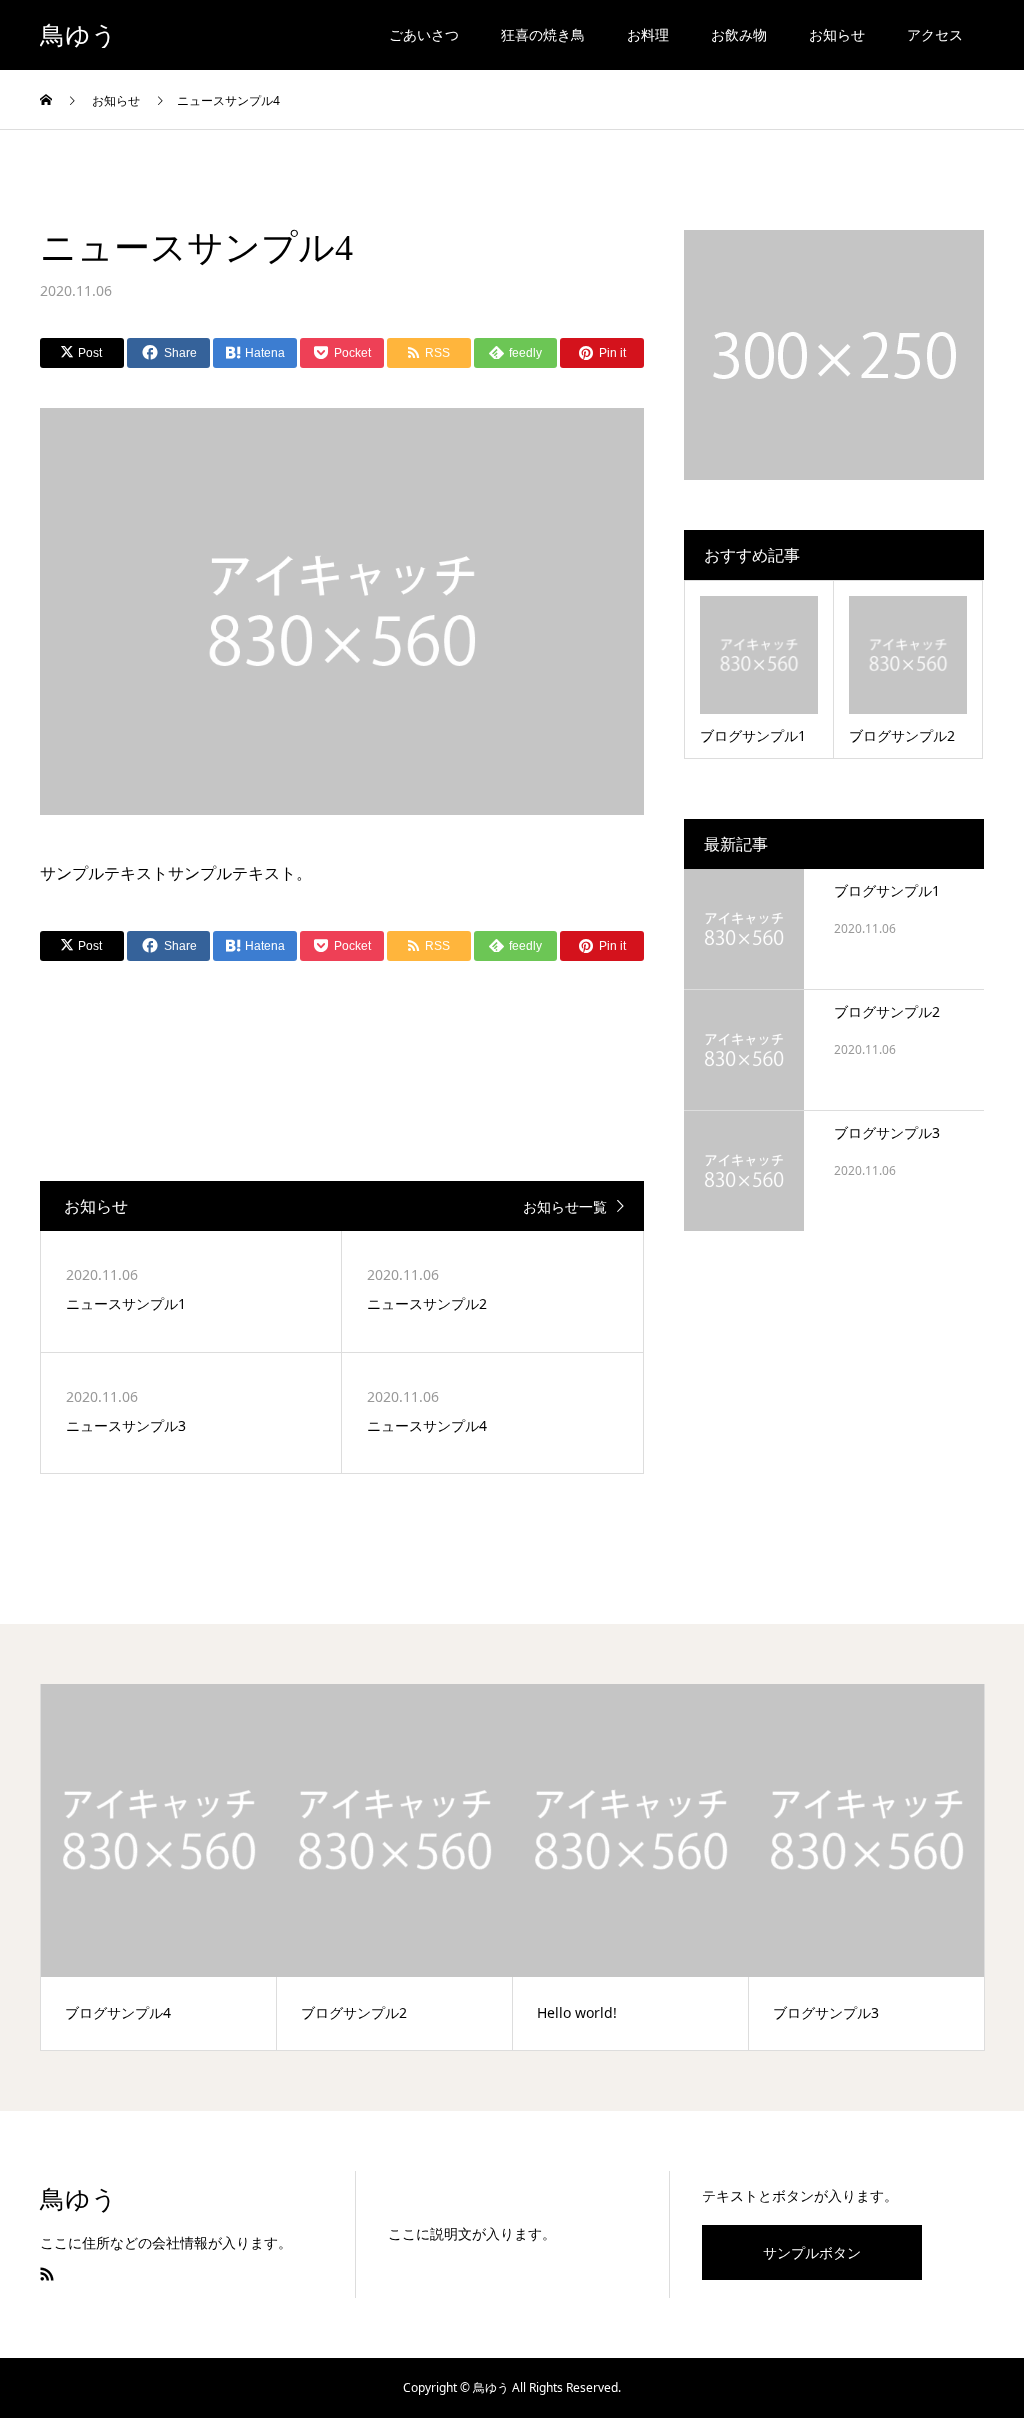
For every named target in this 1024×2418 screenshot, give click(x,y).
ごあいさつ (424, 34)
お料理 (648, 34)
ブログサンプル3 (887, 1132)
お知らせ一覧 (565, 1206)
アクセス (935, 34)
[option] (159, 1867)
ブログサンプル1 (887, 890)
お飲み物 (739, 34)
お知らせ (837, 34)
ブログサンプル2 (887, 1011)
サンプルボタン (812, 2252)
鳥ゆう (78, 35)
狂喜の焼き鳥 (543, 34)
